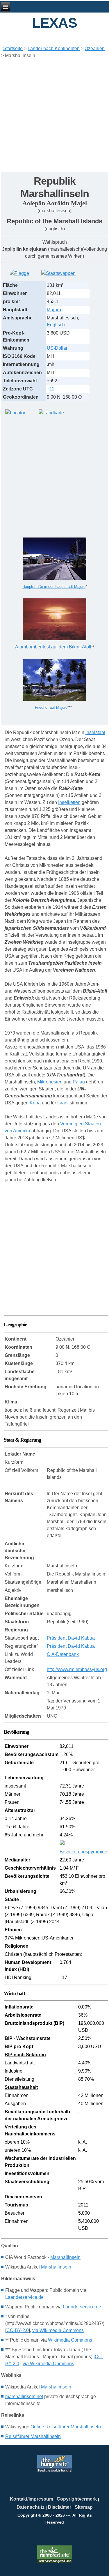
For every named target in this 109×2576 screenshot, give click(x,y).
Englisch (56, 325)
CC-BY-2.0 (18, 2330)
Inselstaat (95, 732)
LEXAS (54, 23)
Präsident (57, 1638)
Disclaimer (60, 2507)
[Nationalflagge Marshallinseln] (19, 273)
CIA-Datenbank (63, 1654)
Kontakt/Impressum (32, 2499)
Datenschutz (31, 2507)
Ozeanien (95, 48)
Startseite (13, 48)
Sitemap (84, 2507)
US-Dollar (57, 348)
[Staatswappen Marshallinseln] (58, 273)
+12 (51, 389)
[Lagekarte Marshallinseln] (15, 413)
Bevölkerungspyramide (83, 1852)
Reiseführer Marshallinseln (33, 2436)
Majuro (54, 310)
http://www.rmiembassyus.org (77, 1669)
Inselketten (69, 802)
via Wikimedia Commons (58, 2330)
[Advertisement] (54, 117)
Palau (79, 1082)
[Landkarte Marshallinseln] (51, 413)
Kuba (35, 1103)
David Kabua (81, 1638)
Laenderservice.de (24, 2297)
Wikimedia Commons (70, 2340)
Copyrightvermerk (77, 2499)
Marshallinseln (65, 2257)
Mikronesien (50, 1082)
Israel (63, 1103)
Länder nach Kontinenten (54, 48)
